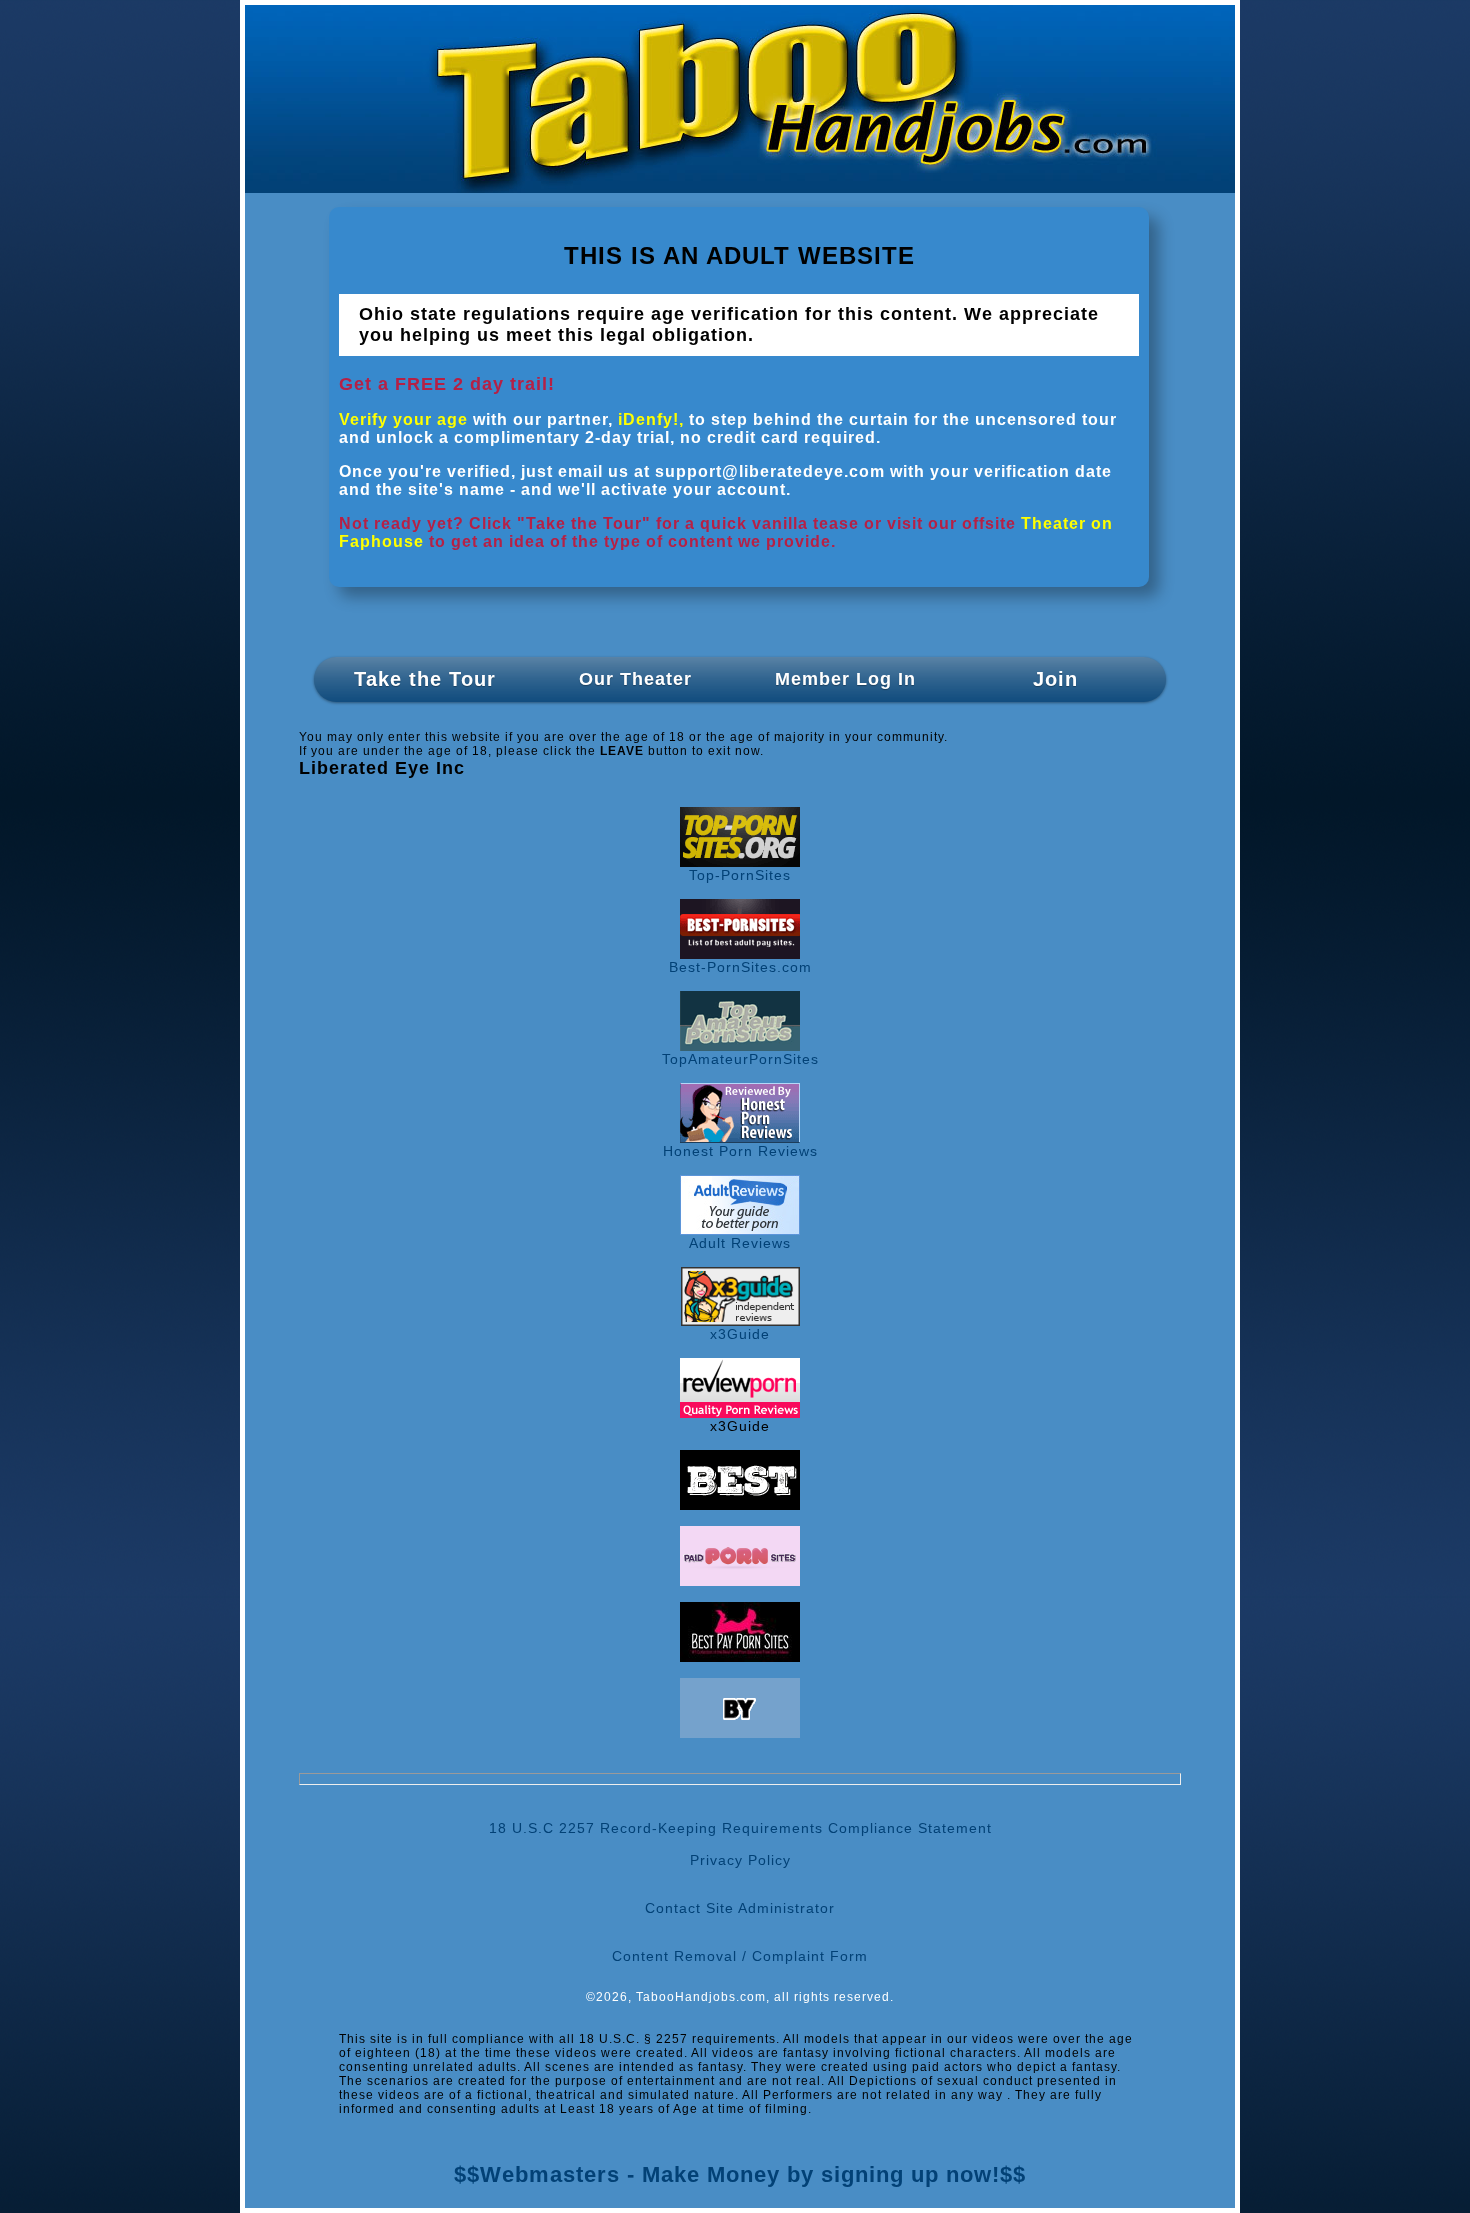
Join (1055, 679)
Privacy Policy (740, 1860)
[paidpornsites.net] (740, 1581)
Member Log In (845, 679)
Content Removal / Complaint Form (740, 1956)
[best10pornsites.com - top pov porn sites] (740, 1505)
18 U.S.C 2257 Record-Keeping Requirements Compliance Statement (740, 1828)
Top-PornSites (740, 875)
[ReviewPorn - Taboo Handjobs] (740, 1413)
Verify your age (403, 419)
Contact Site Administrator (740, 1908)
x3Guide (740, 1334)
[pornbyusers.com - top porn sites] (740, 1733)
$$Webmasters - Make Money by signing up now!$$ (740, 2174)
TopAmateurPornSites (740, 1059)
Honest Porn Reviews (740, 1151)
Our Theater (635, 679)
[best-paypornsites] (740, 1657)
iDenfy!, (651, 419)
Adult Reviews (740, 1243)
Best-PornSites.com (740, 967)
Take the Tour (425, 679)
